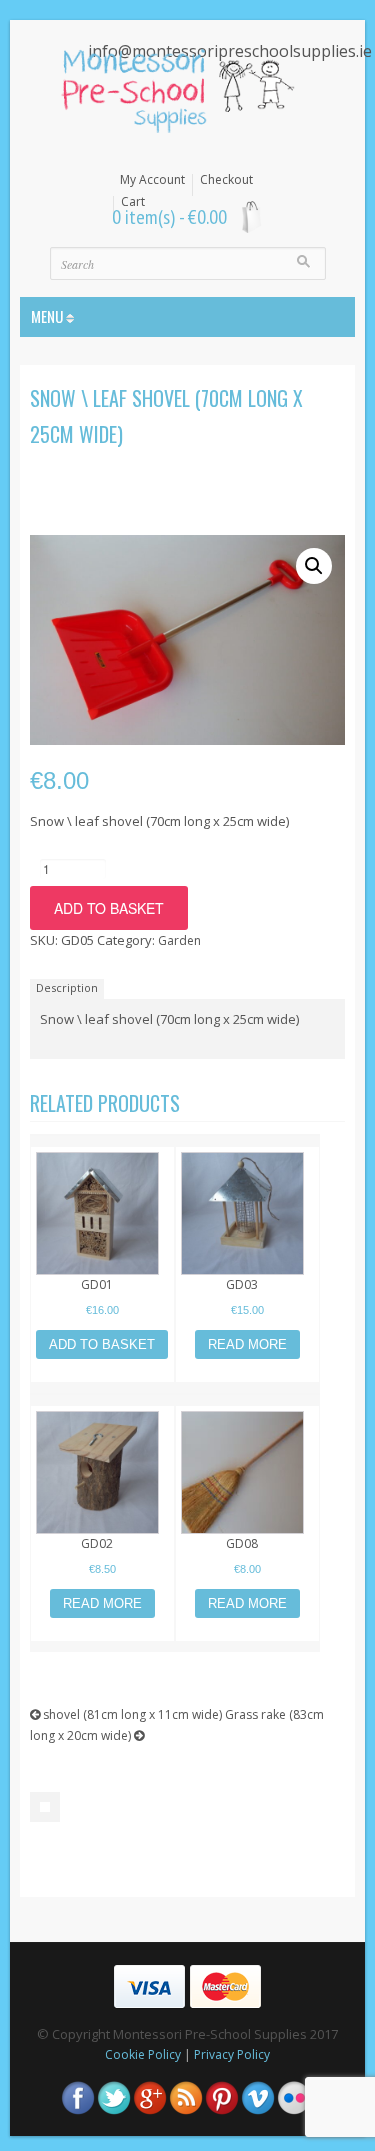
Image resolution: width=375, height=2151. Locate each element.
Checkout (226, 180)
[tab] (69, 988)
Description (67, 987)
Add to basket (109, 908)
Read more (247, 1344)
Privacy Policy (232, 2054)
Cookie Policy (143, 2054)
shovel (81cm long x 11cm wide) (131, 1714)
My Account (152, 180)
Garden (179, 940)
